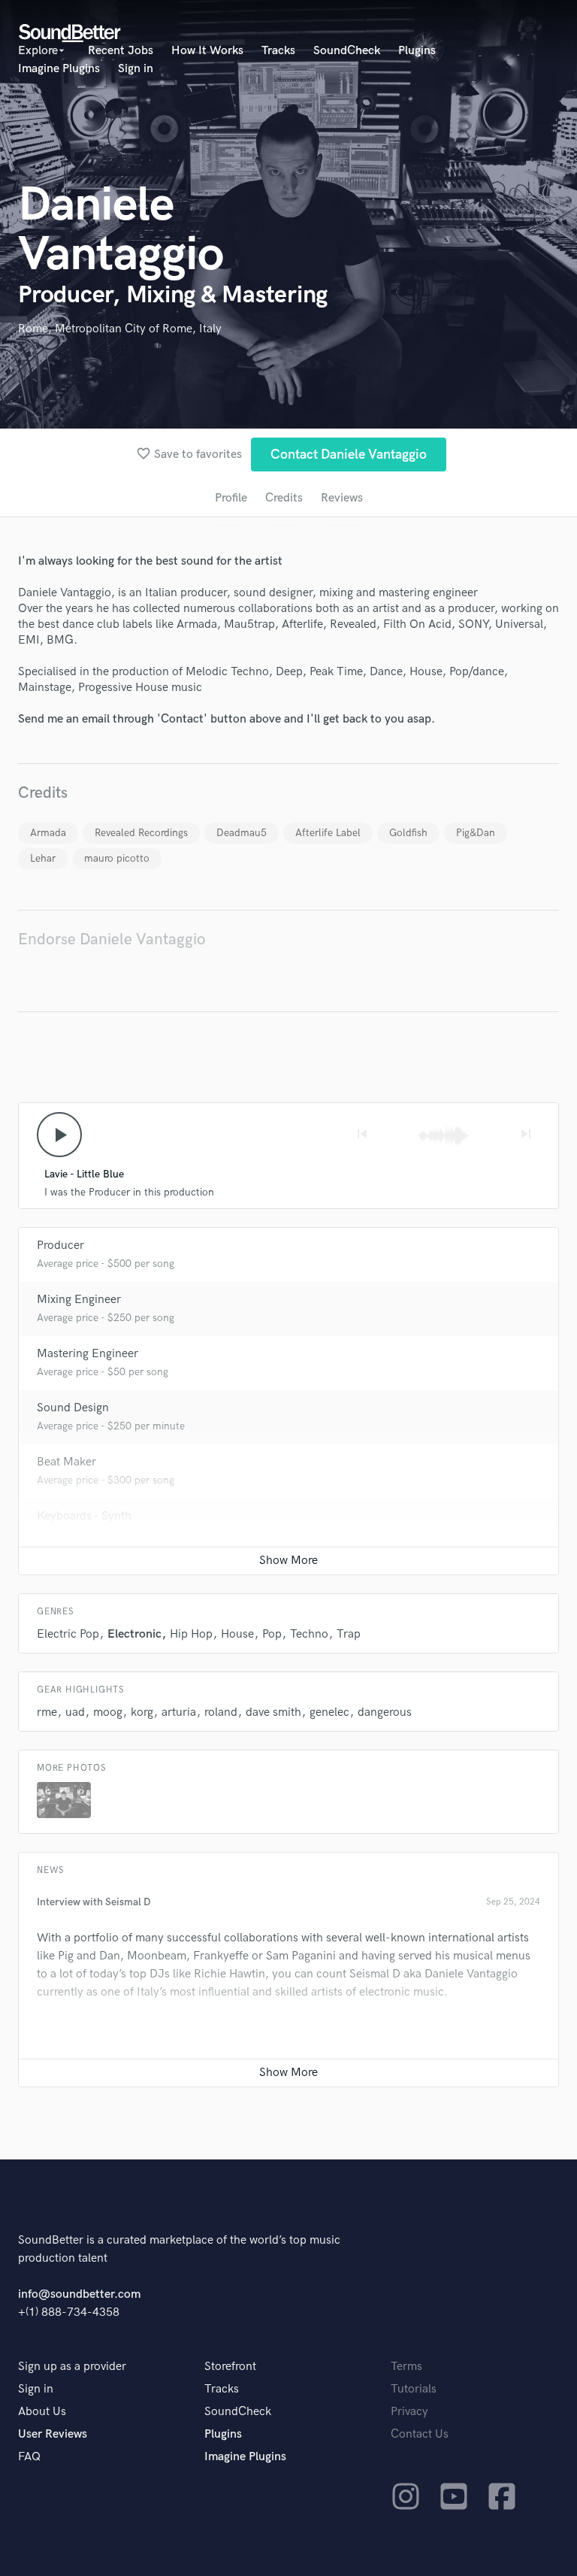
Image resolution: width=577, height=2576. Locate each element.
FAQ (29, 2457)
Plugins (417, 51)
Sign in (136, 69)
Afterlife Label (328, 833)
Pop (272, 1634)
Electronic (134, 1634)
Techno (309, 1634)
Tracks (278, 51)
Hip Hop (191, 1634)
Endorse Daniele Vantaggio (112, 939)
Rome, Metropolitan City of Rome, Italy (120, 329)
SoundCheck (347, 51)
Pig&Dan (476, 833)
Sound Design (73, 1408)
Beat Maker (66, 1462)
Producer (60, 1246)
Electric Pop (68, 1634)
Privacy (409, 2412)
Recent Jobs (121, 51)
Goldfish (408, 833)
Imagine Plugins (59, 69)
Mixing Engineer (79, 1300)
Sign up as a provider (72, 2367)
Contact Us (420, 2434)
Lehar (43, 858)
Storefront (230, 2367)
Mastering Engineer (88, 1354)
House (237, 1634)
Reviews (342, 498)
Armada (48, 833)
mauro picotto (117, 858)
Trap (349, 1634)
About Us (42, 2412)
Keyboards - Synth (84, 1516)
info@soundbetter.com (79, 2294)
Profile (231, 498)
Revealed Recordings (141, 833)
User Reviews (53, 2434)
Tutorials (414, 2389)
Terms (406, 2367)
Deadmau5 (242, 833)
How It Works (207, 51)
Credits (284, 498)
